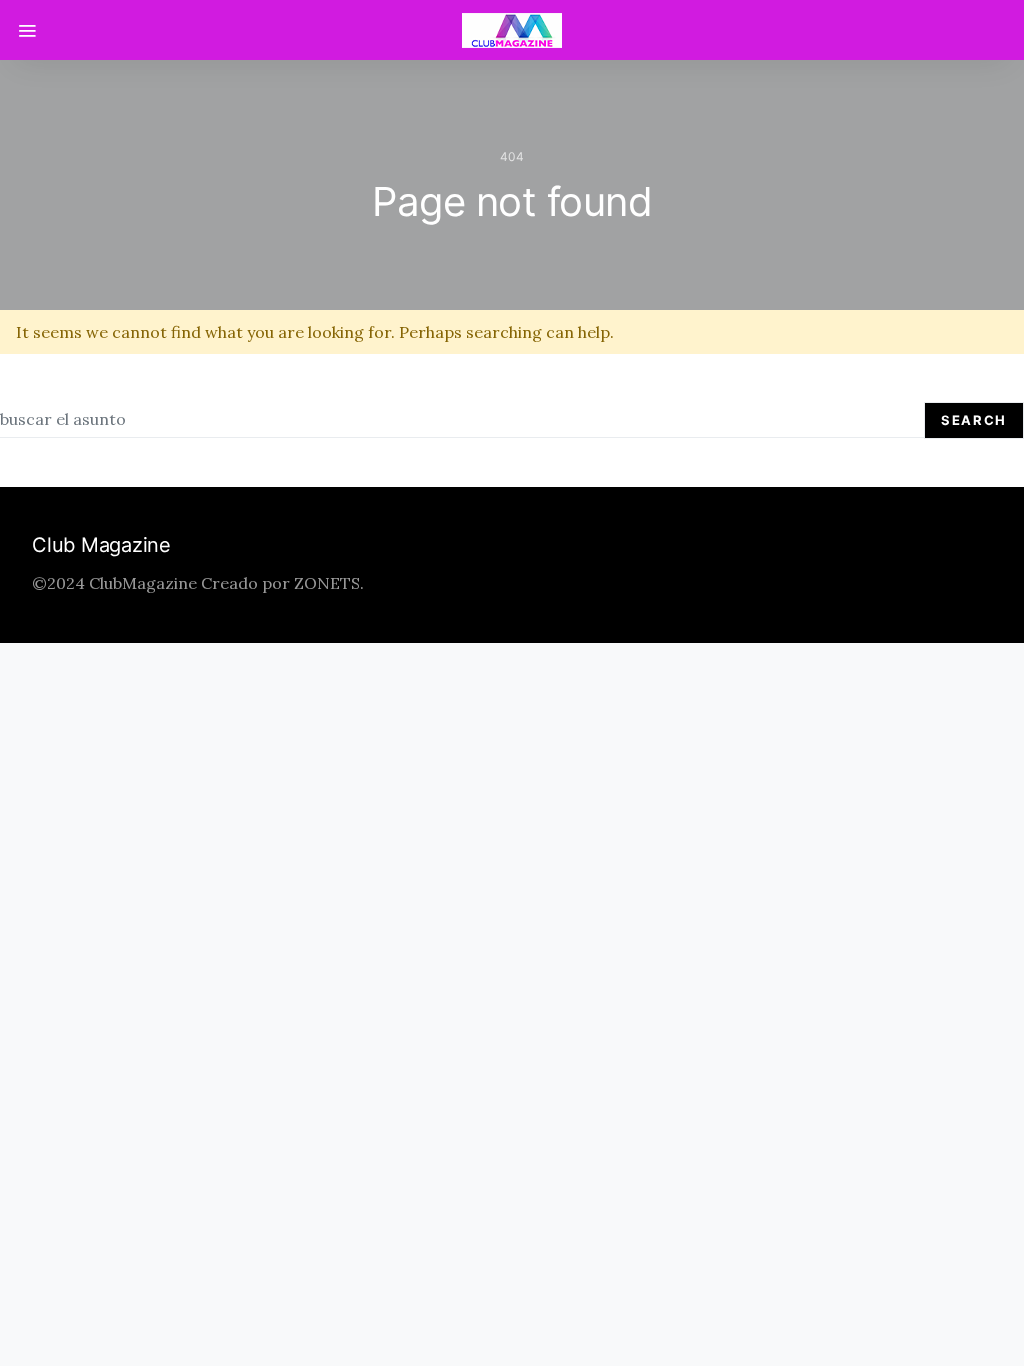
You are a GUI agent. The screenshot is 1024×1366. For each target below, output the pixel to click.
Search (974, 420)
